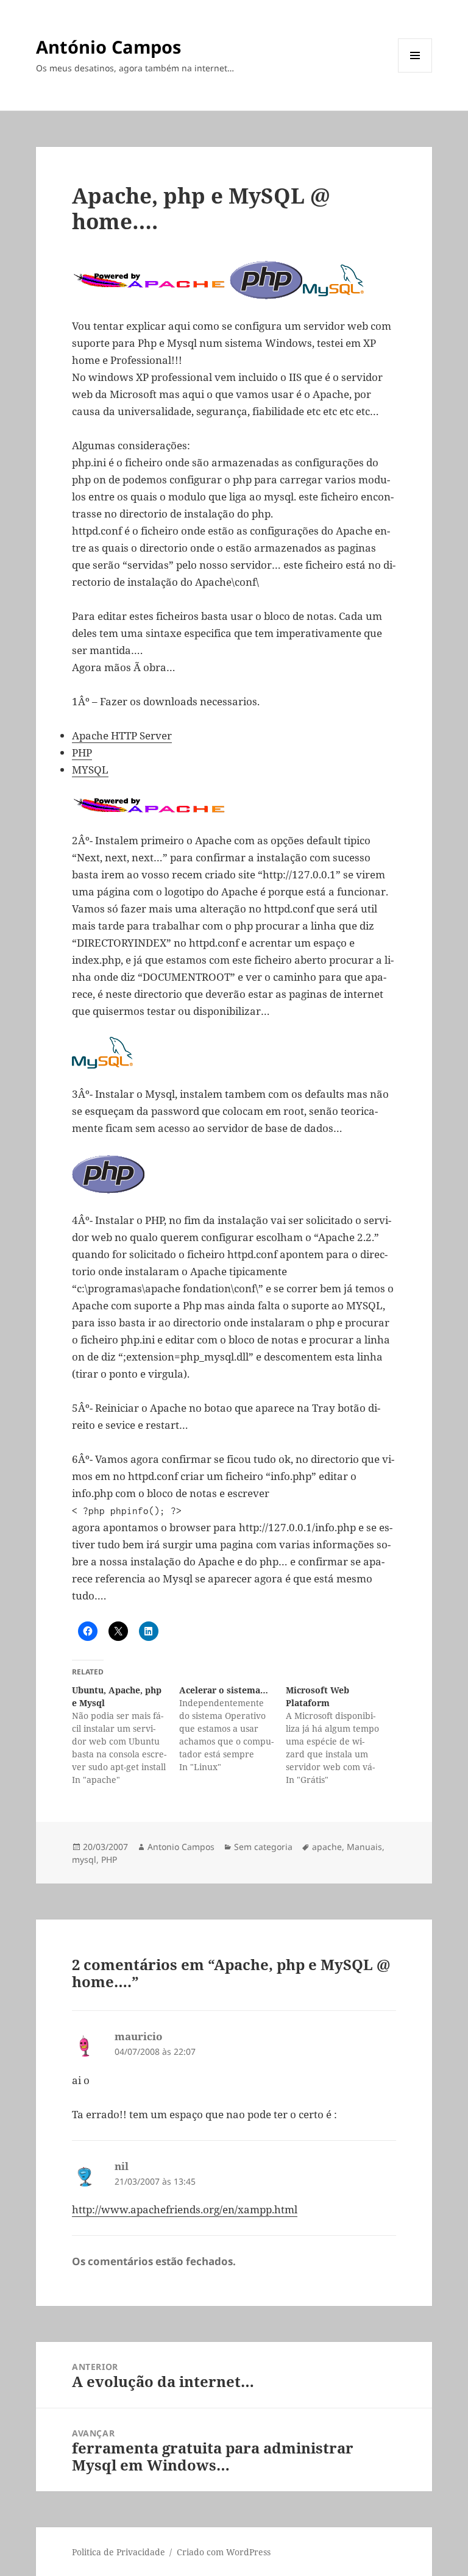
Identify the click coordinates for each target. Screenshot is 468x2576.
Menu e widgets (415, 72)
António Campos (108, 47)
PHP (82, 753)
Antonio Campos (181, 1847)
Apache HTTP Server (122, 735)
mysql (84, 1859)
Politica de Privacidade (119, 2552)
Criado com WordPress (224, 2552)
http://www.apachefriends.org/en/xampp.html (185, 2209)
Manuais (364, 1847)
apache (327, 1847)
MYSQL (90, 770)
